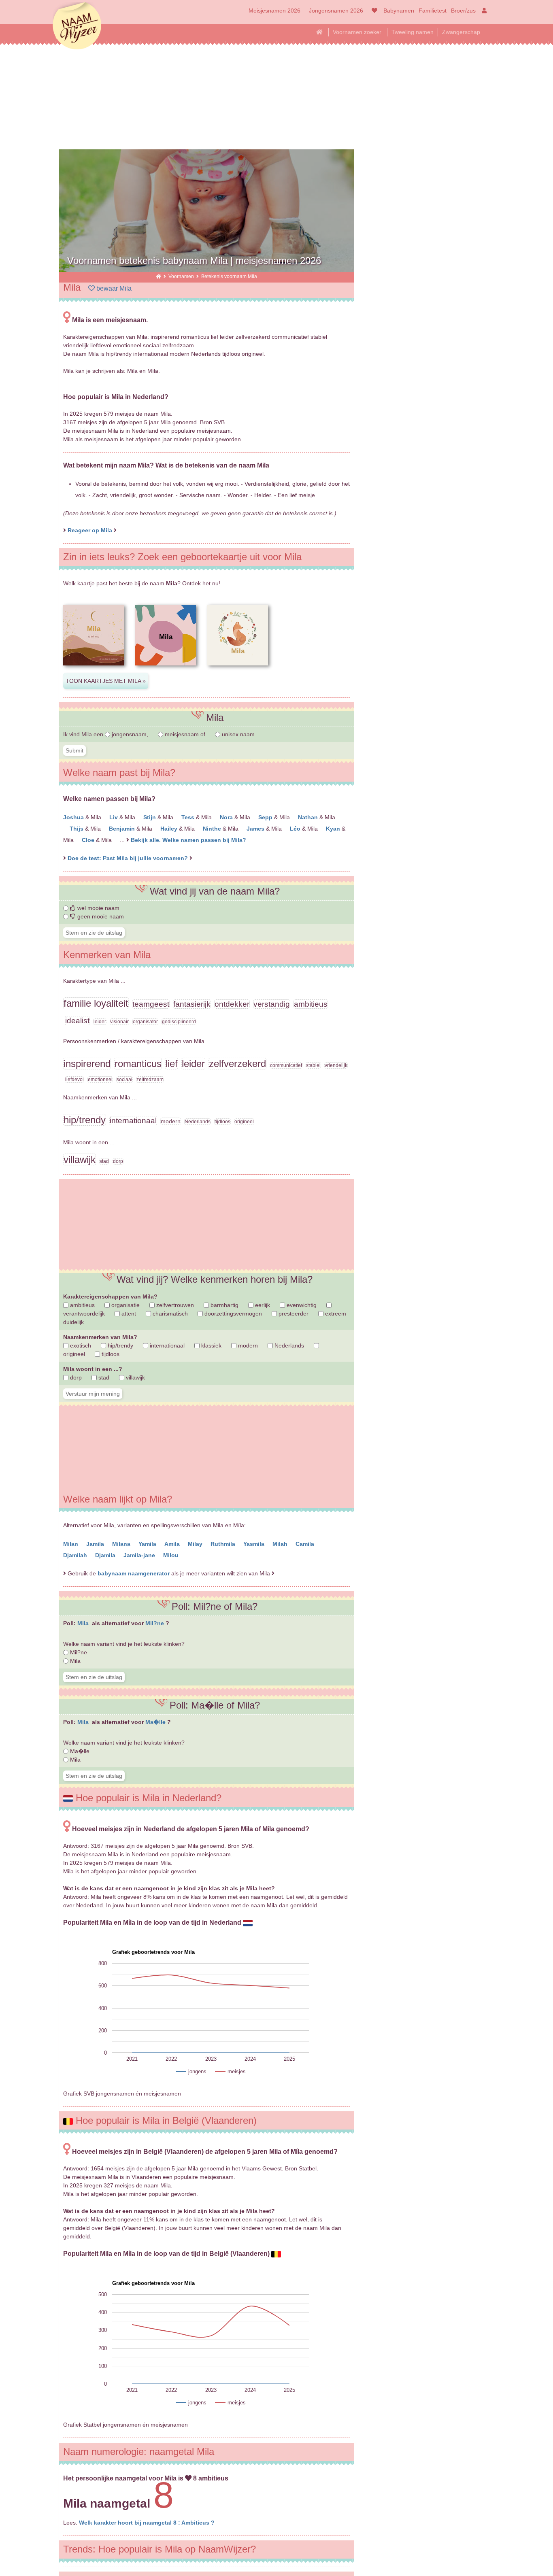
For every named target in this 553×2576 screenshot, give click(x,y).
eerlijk (262, 1305)
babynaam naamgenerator (134, 1573)
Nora (227, 817)
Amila (173, 1544)
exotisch (80, 1345)
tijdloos (110, 1354)
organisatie (125, 1305)
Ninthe (213, 829)
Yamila (148, 1544)
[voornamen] (373, 11)
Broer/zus (463, 11)
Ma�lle (156, 1722)
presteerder (293, 1314)
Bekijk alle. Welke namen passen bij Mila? (188, 840)
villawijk (135, 1377)
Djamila (106, 1555)
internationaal (166, 1345)
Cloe (89, 840)
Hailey (170, 829)
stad (103, 1377)
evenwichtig (301, 1305)
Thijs (77, 829)
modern (247, 1345)
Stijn (150, 817)
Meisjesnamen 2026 (274, 11)
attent (128, 1314)
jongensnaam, (130, 734)
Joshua (74, 817)
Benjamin (123, 829)
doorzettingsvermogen (232, 1314)
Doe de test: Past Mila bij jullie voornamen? (129, 858)
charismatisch (169, 1314)
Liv (114, 817)
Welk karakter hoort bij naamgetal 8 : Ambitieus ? (147, 2523)
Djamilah (76, 1555)
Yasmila (255, 1544)
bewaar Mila (113, 288)
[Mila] (94, 672)
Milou (172, 1555)
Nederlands (288, 1345)
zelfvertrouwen (174, 1305)
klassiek (211, 1345)
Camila (306, 1544)
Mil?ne (155, 1623)
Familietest (433, 11)
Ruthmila (224, 1544)
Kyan (334, 829)
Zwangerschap (461, 32)
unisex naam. (238, 734)
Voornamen (182, 276)
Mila (84, 1623)
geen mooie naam (100, 916)
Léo (296, 829)
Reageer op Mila (90, 530)
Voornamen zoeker (357, 32)
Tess (189, 817)
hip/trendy (120, 1345)
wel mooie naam (98, 908)
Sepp (266, 817)
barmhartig (224, 1305)
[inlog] (483, 11)
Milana (122, 1544)
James (256, 829)
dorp (75, 1377)
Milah (281, 1544)
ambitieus (82, 1305)
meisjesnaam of (185, 734)
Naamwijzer (77, 26)
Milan (71, 1544)
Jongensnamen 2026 (336, 11)
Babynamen (399, 11)
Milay (196, 1544)
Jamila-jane (140, 1555)
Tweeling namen (413, 32)
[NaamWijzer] (158, 276)
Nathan (309, 817)
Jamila (96, 1544)
